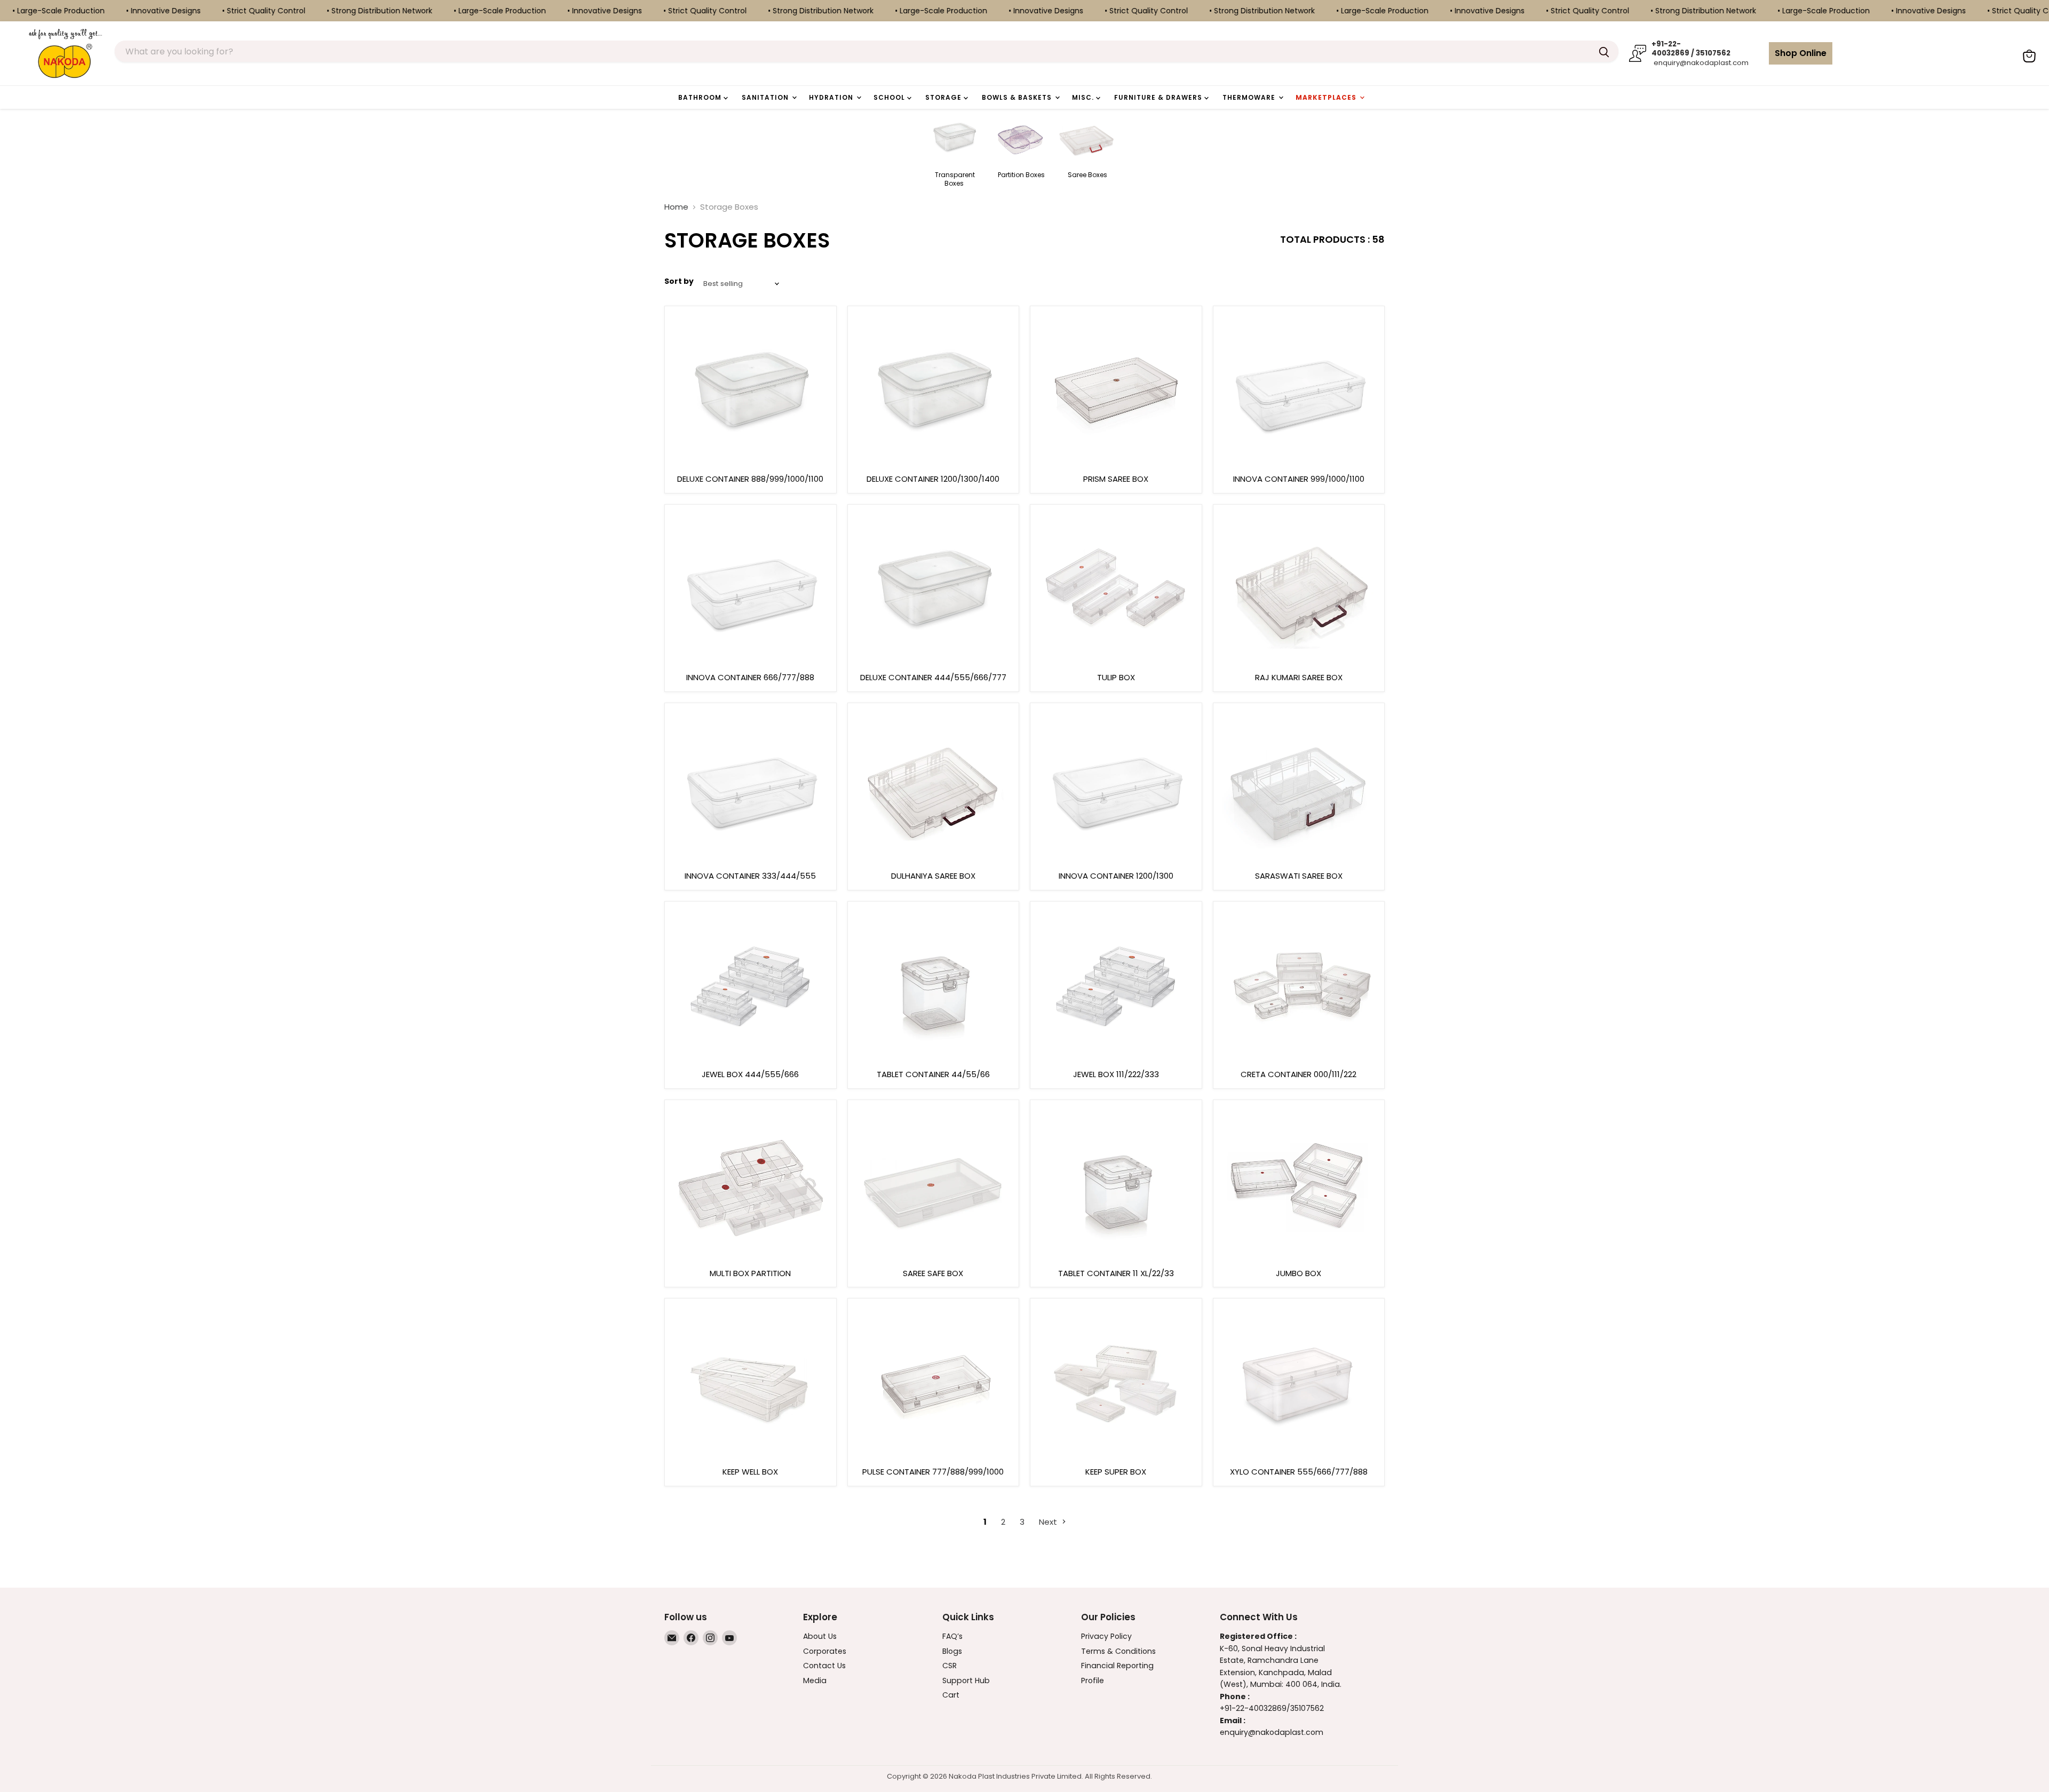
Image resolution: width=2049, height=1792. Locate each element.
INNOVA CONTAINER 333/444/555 (750, 876)
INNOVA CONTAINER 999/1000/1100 (1299, 479)
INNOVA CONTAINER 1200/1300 (1116, 876)
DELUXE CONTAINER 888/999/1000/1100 (750, 479)
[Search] (1604, 51)
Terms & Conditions (1118, 1651)
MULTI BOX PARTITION (750, 1273)
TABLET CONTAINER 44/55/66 (933, 1074)
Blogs (952, 1651)
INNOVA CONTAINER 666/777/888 (750, 677)
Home (676, 207)
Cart (951, 1695)
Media (815, 1681)
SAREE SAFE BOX (933, 1273)
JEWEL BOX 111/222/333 (1116, 1074)
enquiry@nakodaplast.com (1700, 63)
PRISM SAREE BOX (1116, 479)
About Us (820, 1636)
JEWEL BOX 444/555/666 (750, 1074)
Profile (1093, 1681)
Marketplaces (1327, 97)
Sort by (679, 281)
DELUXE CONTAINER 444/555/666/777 (933, 677)
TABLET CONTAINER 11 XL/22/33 (1116, 1273)
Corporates (825, 1651)
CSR (950, 1666)
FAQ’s (952, 1636)
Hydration (832, 97)
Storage (944, 97)
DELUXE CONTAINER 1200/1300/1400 (933, 479)
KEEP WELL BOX (750, 1472)
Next (1049, 1522)
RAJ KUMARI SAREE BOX (1299, 677)
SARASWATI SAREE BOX (1299, 876)
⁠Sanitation (766, 97)
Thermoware (1250, 97)
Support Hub (966, 1681)
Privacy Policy (1106, 1636)
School (890, 97)
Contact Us (824, 1666)
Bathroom (701, 97)
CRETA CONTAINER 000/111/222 (1299, 1074)
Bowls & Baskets (1018, 97)
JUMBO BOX (1299, 1273)
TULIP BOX (1116, 677)
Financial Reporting (1117, 1666)
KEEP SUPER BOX (1116, 1472)
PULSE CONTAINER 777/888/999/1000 (933, 1472)
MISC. (1084, 97)
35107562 (1307, 1708)
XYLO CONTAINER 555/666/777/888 (1299, 1472)
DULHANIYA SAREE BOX (933, 876)
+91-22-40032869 (1253, 1708)
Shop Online (1801, 53)
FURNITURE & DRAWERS (1159, 97)
